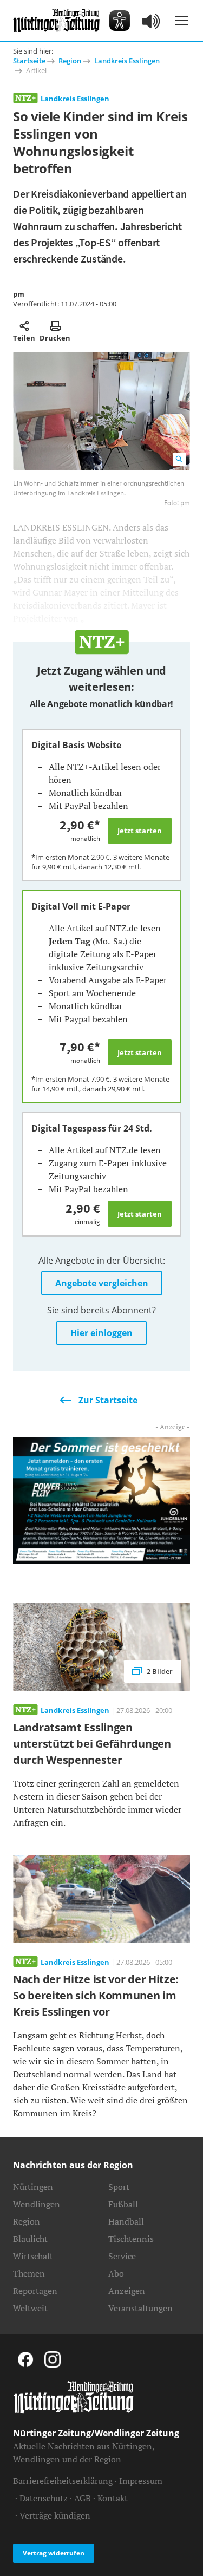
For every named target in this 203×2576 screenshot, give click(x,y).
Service (122, 2256)
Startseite (29, 61)
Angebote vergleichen (102, 1283)
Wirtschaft (33, 2256)
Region (70, 61)
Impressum (141, 2481)
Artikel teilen (24, 326)
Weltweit (30, 2308)
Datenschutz (44, 2498)
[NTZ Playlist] (152, 21)
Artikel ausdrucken (55, 326)
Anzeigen (127, 2291)
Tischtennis (131, 2239)
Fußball (123, 2204)
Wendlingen (37, 2204)
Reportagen (35, 2291)
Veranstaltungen (140, 2308)
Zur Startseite (108, 1400)
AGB (83, 2498)
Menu (181, 21)
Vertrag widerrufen (54, 2553)
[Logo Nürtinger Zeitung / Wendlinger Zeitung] (56, 21)
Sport (119, 2187)
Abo (116, 2273)
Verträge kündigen (55, 2515)
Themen (29, 2273)
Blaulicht (30, 2239)
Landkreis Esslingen (127, 61)
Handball (126, 2221)
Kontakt (113, 2498)
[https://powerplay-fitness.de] (101, 1499)
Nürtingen (33, 2187)
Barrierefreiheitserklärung (63, 2481)
